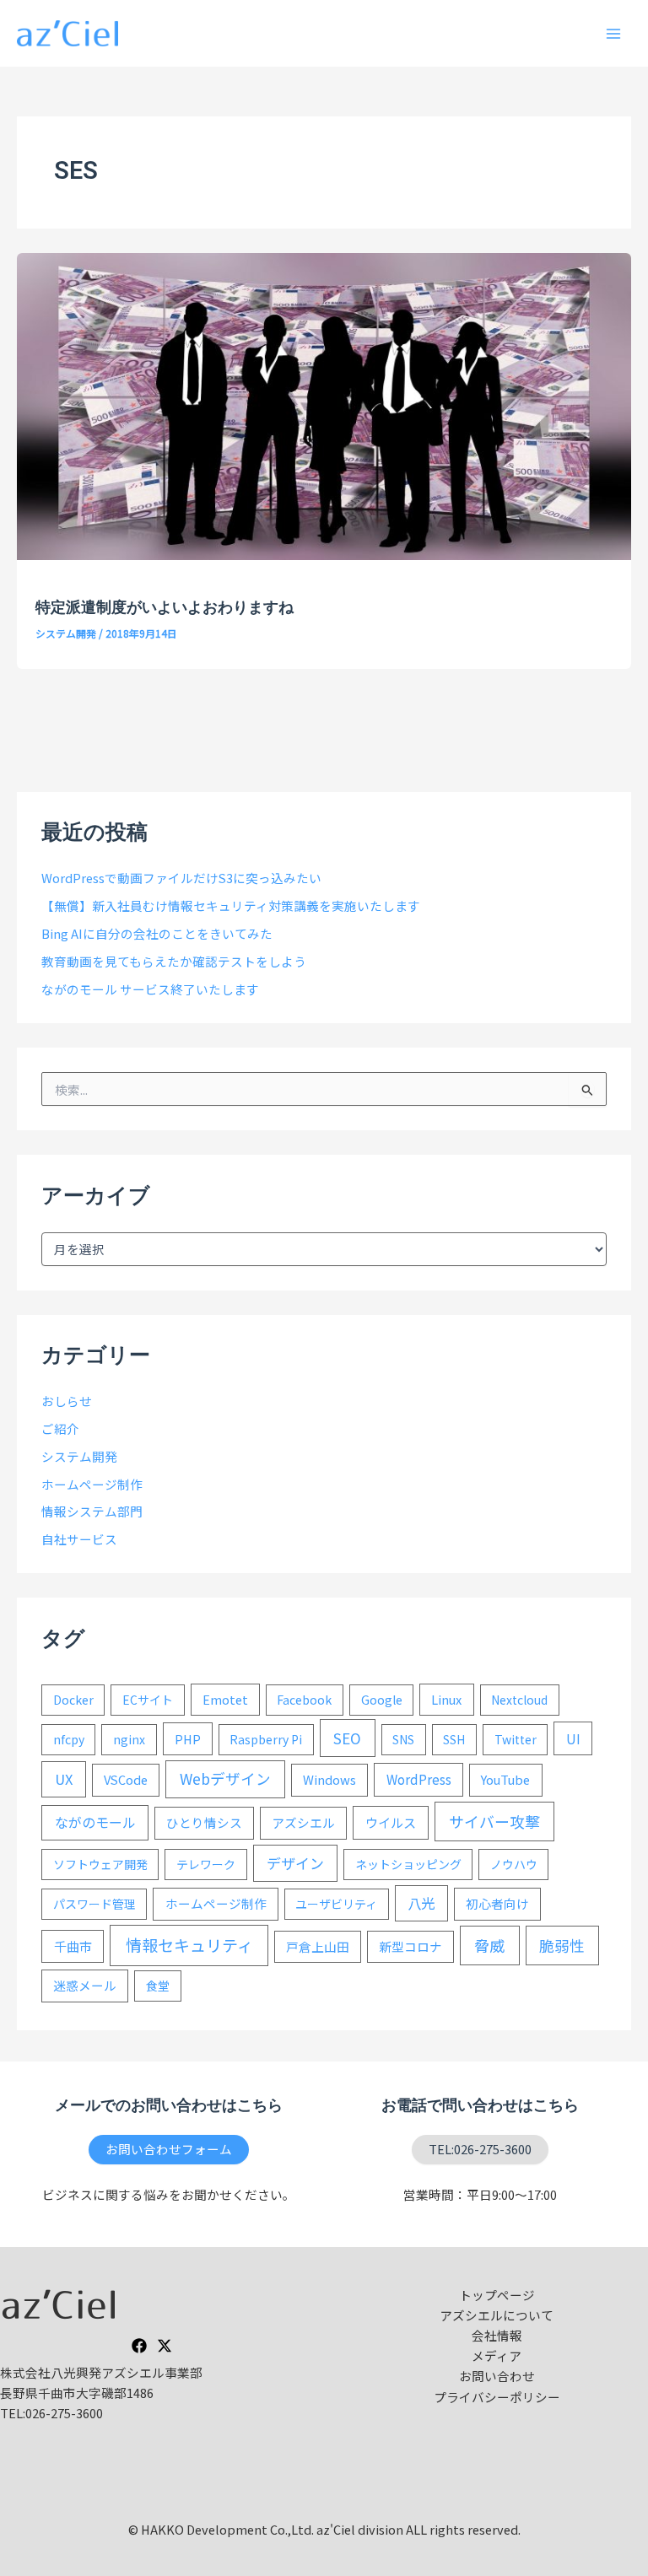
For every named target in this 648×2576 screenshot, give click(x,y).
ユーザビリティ (336, 1904)
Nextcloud (519, 1700)
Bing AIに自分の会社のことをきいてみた (157, 933)
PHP (188, 1739)
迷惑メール (85, 1985)
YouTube (505, 1779)
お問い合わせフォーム (169, 2149)
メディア (497, 2355)
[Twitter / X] (165, 2346)
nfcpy (69, 1739)
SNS (403, 1739)
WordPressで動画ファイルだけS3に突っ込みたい (181, 878)
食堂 (158, 1986)
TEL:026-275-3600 (480, 2149)
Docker (73, 1700)
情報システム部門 (92, 1511)
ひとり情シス (204, 1822)
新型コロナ (410, 1946)
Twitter (516, 1739)
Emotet (225, 1699)
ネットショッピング (408, 1864)
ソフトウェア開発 (100, 1864)
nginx (129, 1739)
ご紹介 (60, 1428)
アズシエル (303, 1822)
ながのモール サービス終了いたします (150, 989)
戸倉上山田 (318, 1946)
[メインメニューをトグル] (613, 34)
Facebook (304, 1700)
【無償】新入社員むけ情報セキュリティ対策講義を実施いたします (231, 905)
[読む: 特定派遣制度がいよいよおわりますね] (324, 404)
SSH (454, 1739)
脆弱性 (562, 1945)
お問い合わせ (497, 2376)
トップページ (497, 2295)
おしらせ (67, 1401)
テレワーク (206, 1864)
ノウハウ (514, 1864)
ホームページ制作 (92, 1484)
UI (573, 1738)
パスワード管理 (94, 1904)
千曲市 (73, 1946)
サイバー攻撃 (494, 1821)
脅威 (489, 1945)
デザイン (295, 1863)
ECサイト (148, 1700)
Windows (329, 1779)
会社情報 (497, 2335)
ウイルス (391, 1822)
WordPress (419, 1779)
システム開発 (66, 633)
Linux (446, 1699)
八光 (421, 1903)
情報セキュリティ (189, 1945)
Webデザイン (225, 1778)
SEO (347, 1738)
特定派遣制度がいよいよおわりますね (165, 607)
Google (382, 1700)
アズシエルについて (497, 2315)
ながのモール (95, 1822)
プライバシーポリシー (497, 2397)
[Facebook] (139, 2346)
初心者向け (497, 1903)
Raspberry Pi (266, 1739)
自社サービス (79, 1539)
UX (64, 1779)
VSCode (126, 1779)
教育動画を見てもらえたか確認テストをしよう (174, 961)
